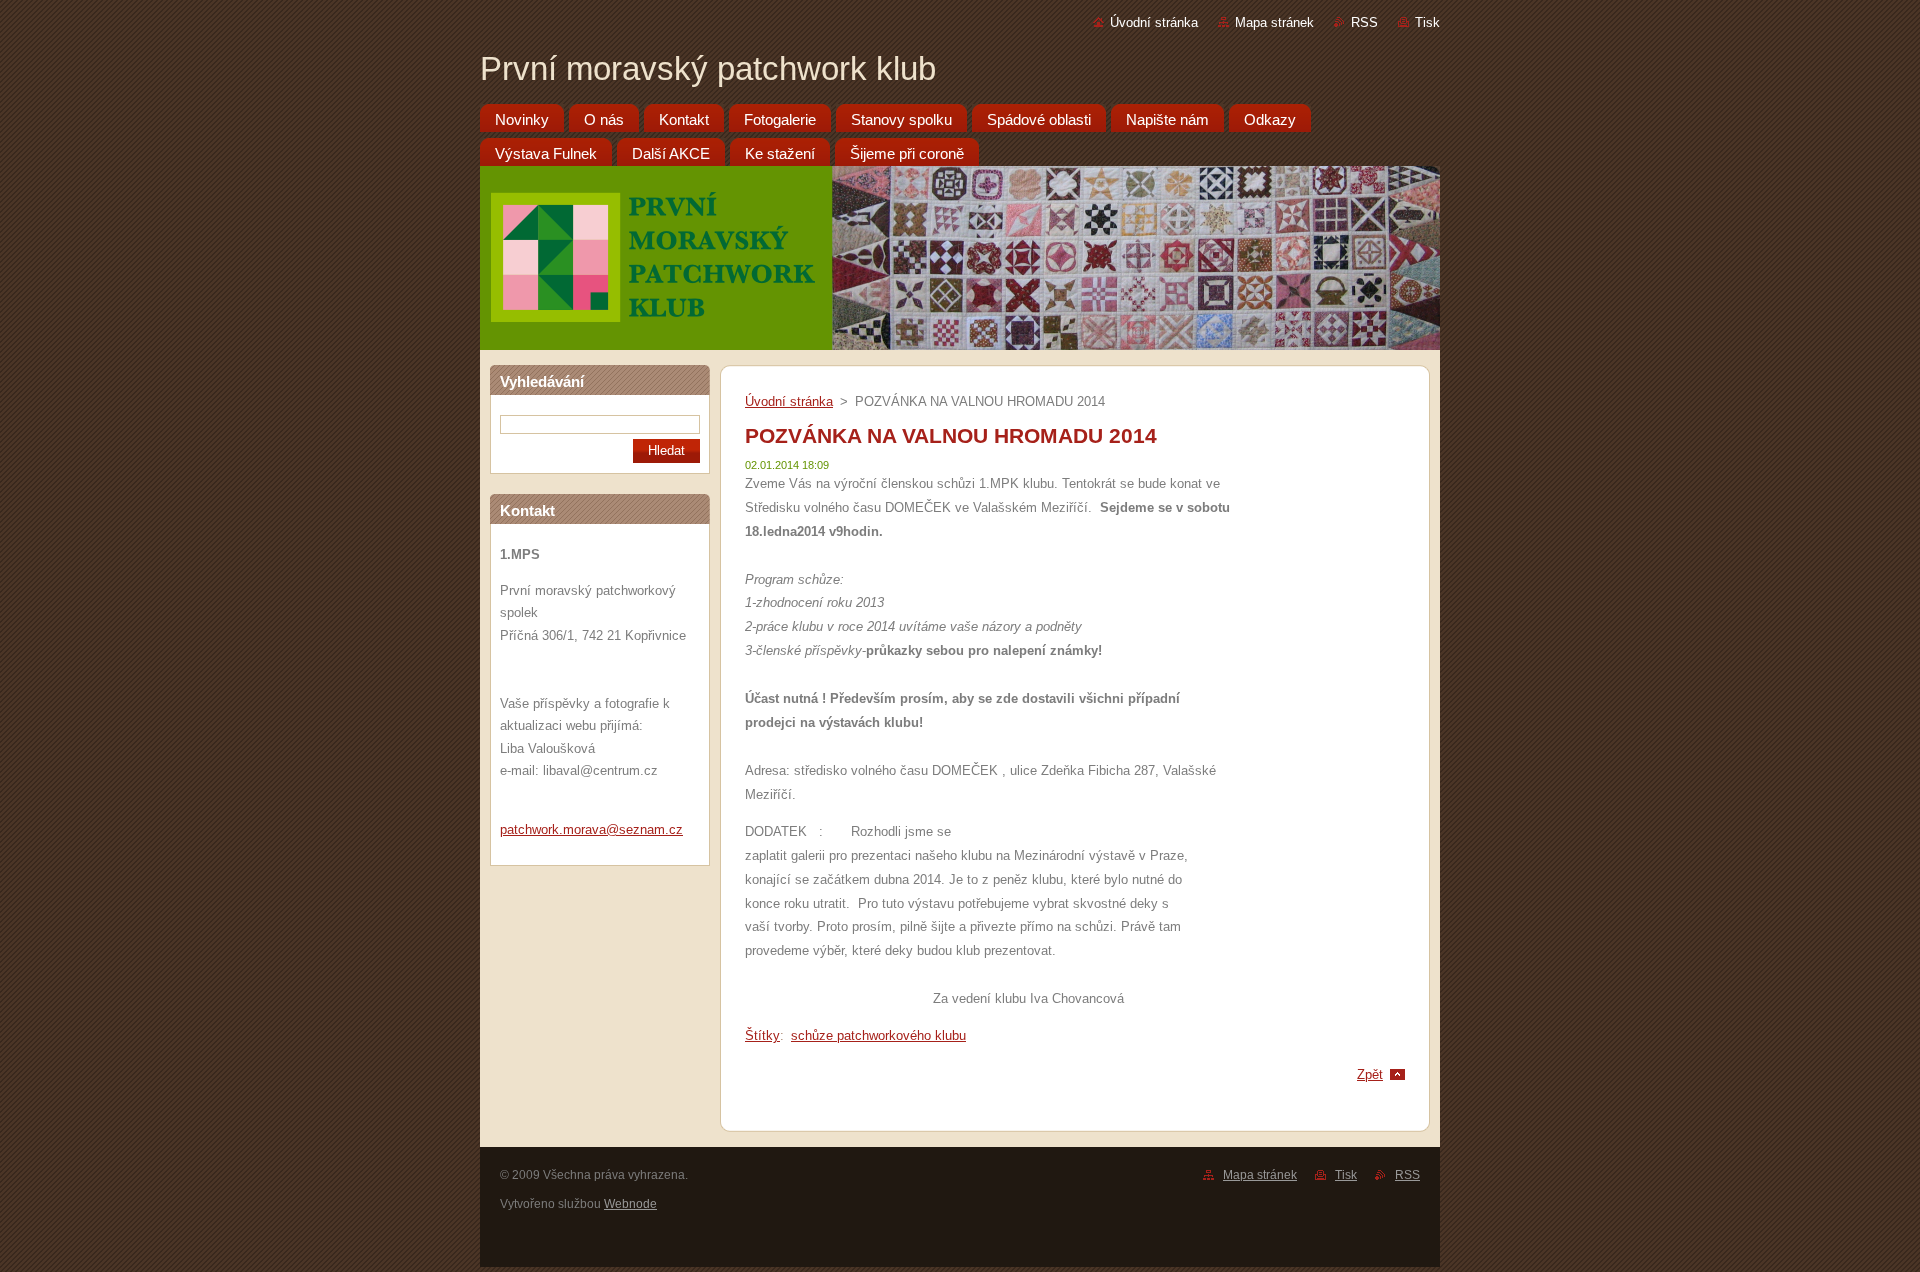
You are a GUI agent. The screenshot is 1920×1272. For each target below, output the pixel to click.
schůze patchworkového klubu (878, 1035)
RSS (1364, 22)
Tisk (1427, 22)
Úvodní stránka (1154, 22)
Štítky (762, 1035)
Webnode (630, 1204)
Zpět (1370, 1074)
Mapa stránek (1274, 22)
